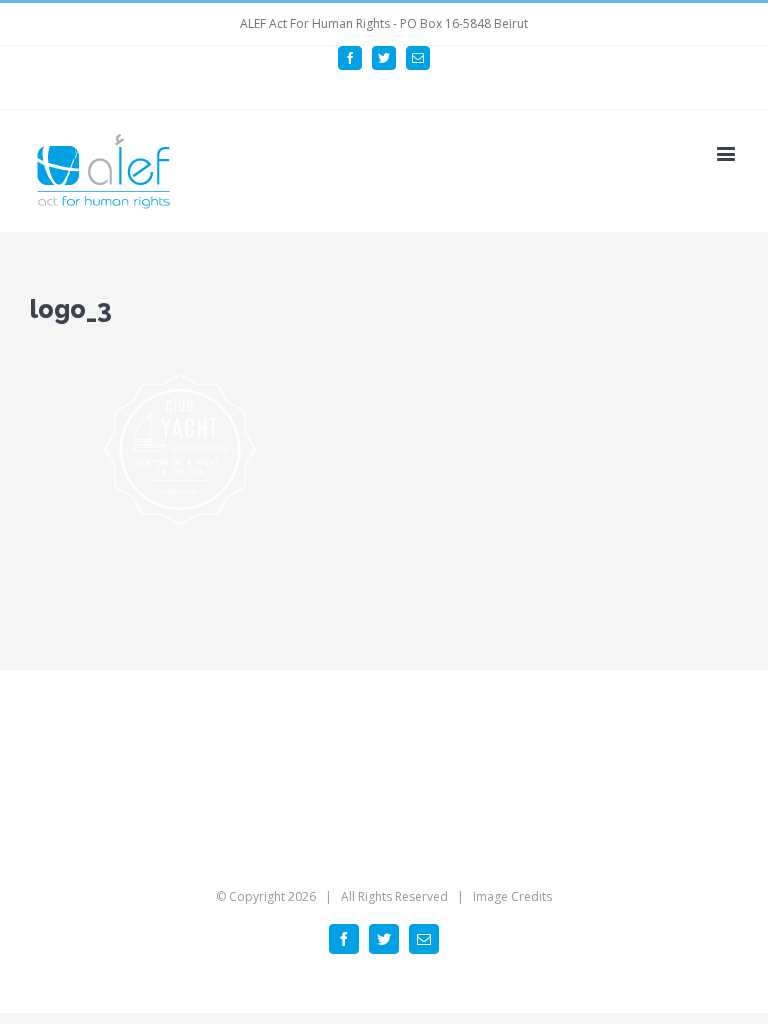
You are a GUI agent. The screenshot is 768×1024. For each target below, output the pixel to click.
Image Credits (512, 896)
